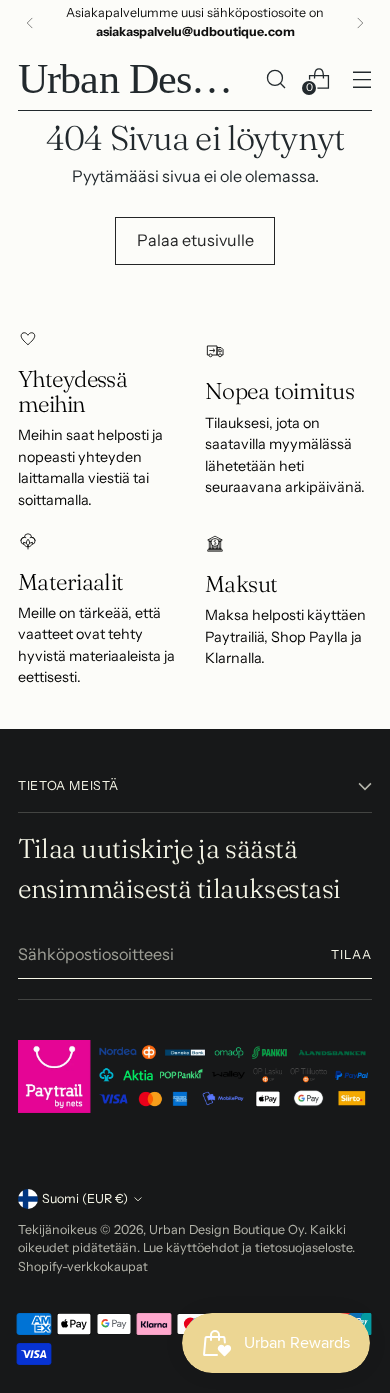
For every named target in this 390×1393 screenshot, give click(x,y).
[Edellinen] (30, 23)
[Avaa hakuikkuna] (275, 78)
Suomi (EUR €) (85, 1198)
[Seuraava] (360, 23)
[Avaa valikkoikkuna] (361, 78)
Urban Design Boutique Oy (226, 1229)
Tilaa (351, 954)
